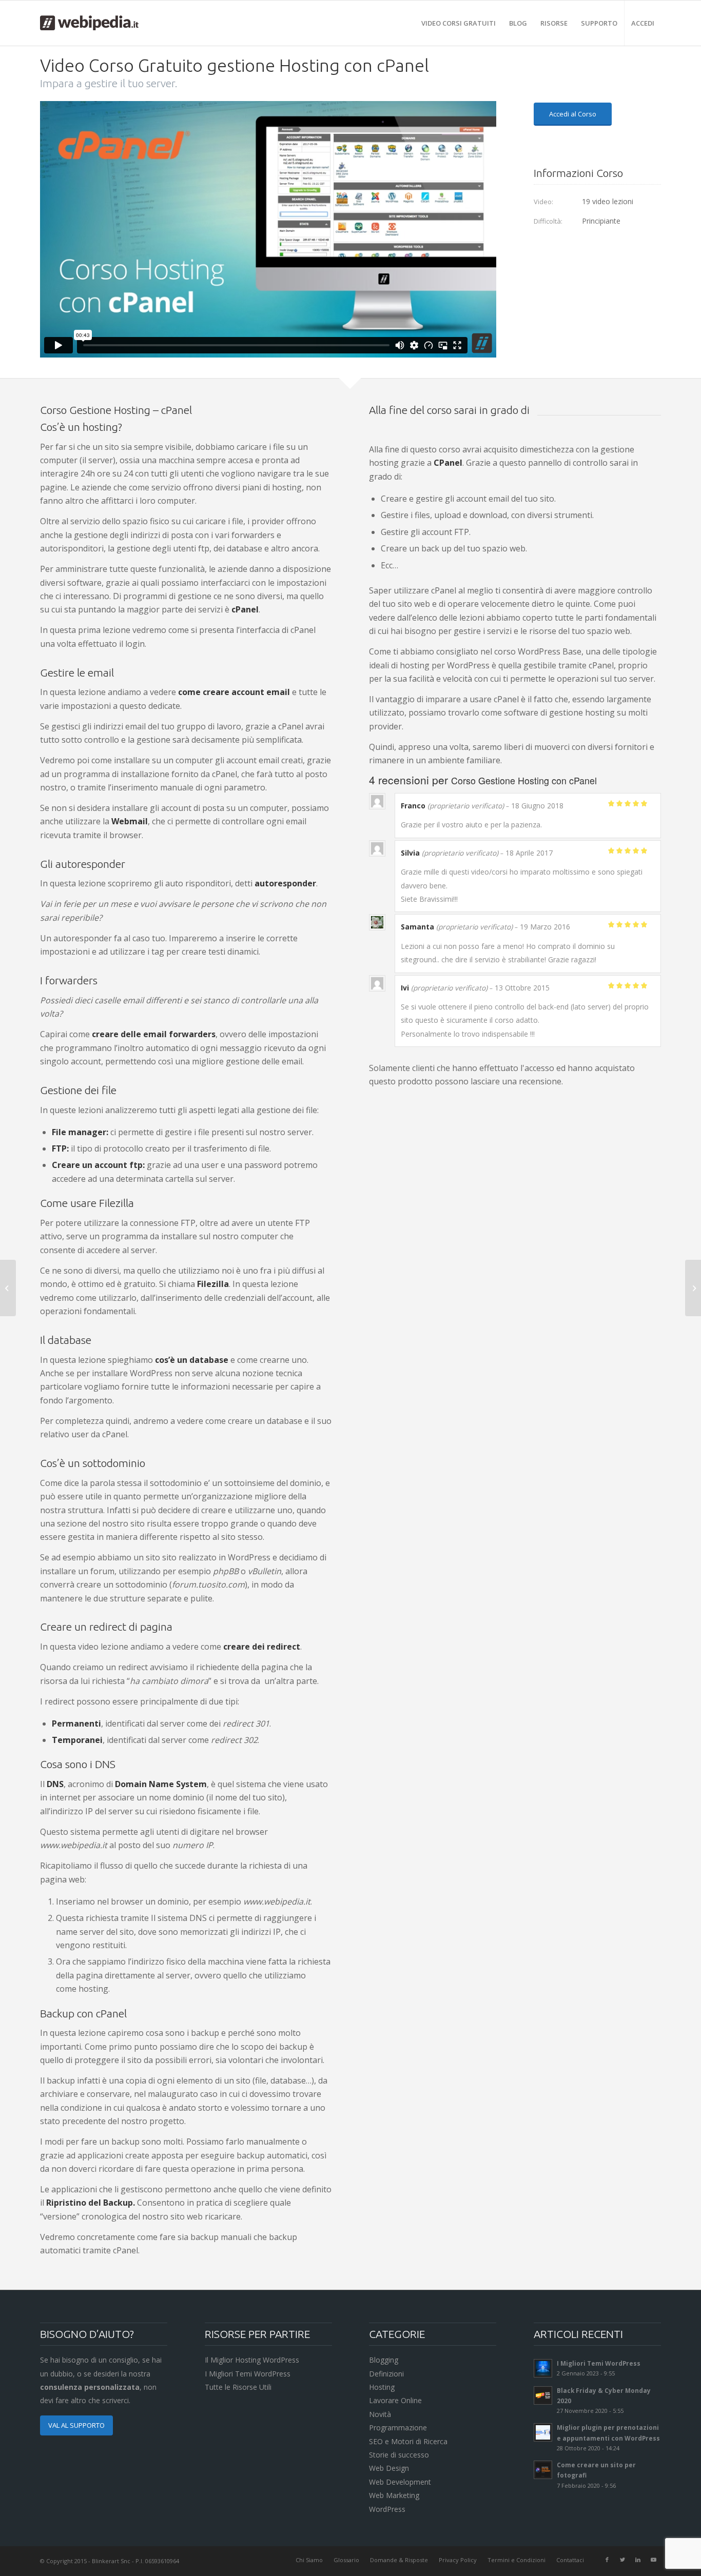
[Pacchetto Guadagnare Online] (8, 1288)
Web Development (400, 2482)
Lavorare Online (395, 2400)
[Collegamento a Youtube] (653, 2560)
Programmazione (398, 2428)
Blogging (384, 2360)
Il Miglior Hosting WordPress (252, 2360)
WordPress (387, 2509)
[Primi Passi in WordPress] (693, 1288)
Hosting (382, 2387)
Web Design (389, 2468)
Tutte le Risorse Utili (238, 2387)
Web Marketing (394, 2495)
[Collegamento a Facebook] (607, 2560)
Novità (380, 2414)
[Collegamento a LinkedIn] (638, 2560)
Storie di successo (399, 2455)
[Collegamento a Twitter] (622, 2560)
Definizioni (386, 2374)
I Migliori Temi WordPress (248, 2374)
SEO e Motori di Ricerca (408, 2441)
